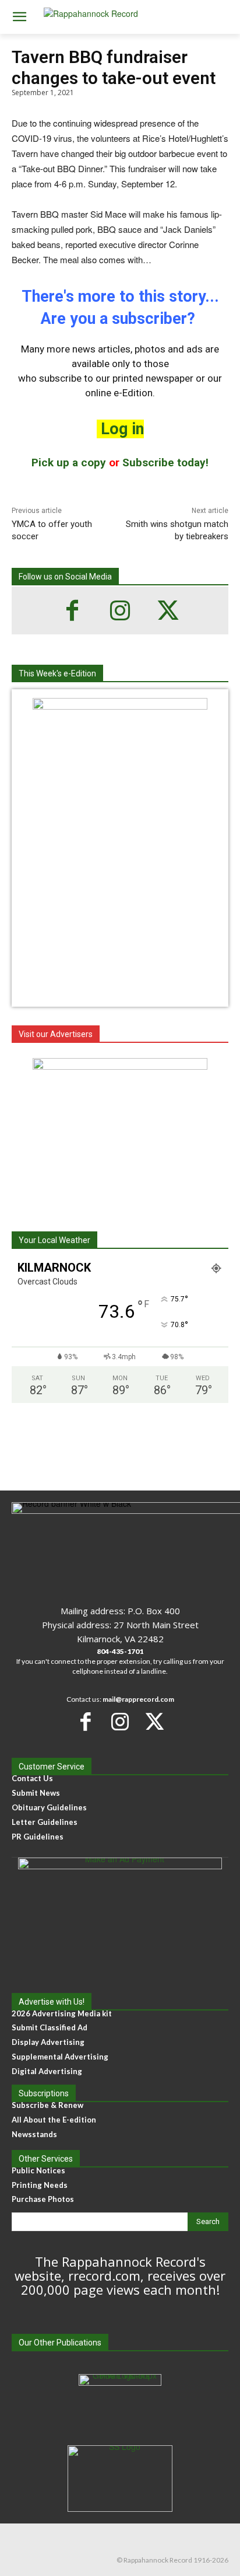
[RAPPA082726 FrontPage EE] (120, 706)
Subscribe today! (165, 463)
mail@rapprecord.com (138, 1699)
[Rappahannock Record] (120, 17)
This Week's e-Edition (57, 673)
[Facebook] (72, 610)
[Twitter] (168, 610)
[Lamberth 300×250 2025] (120, 1131)
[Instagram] (120, 610)
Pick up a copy (69, 463)
